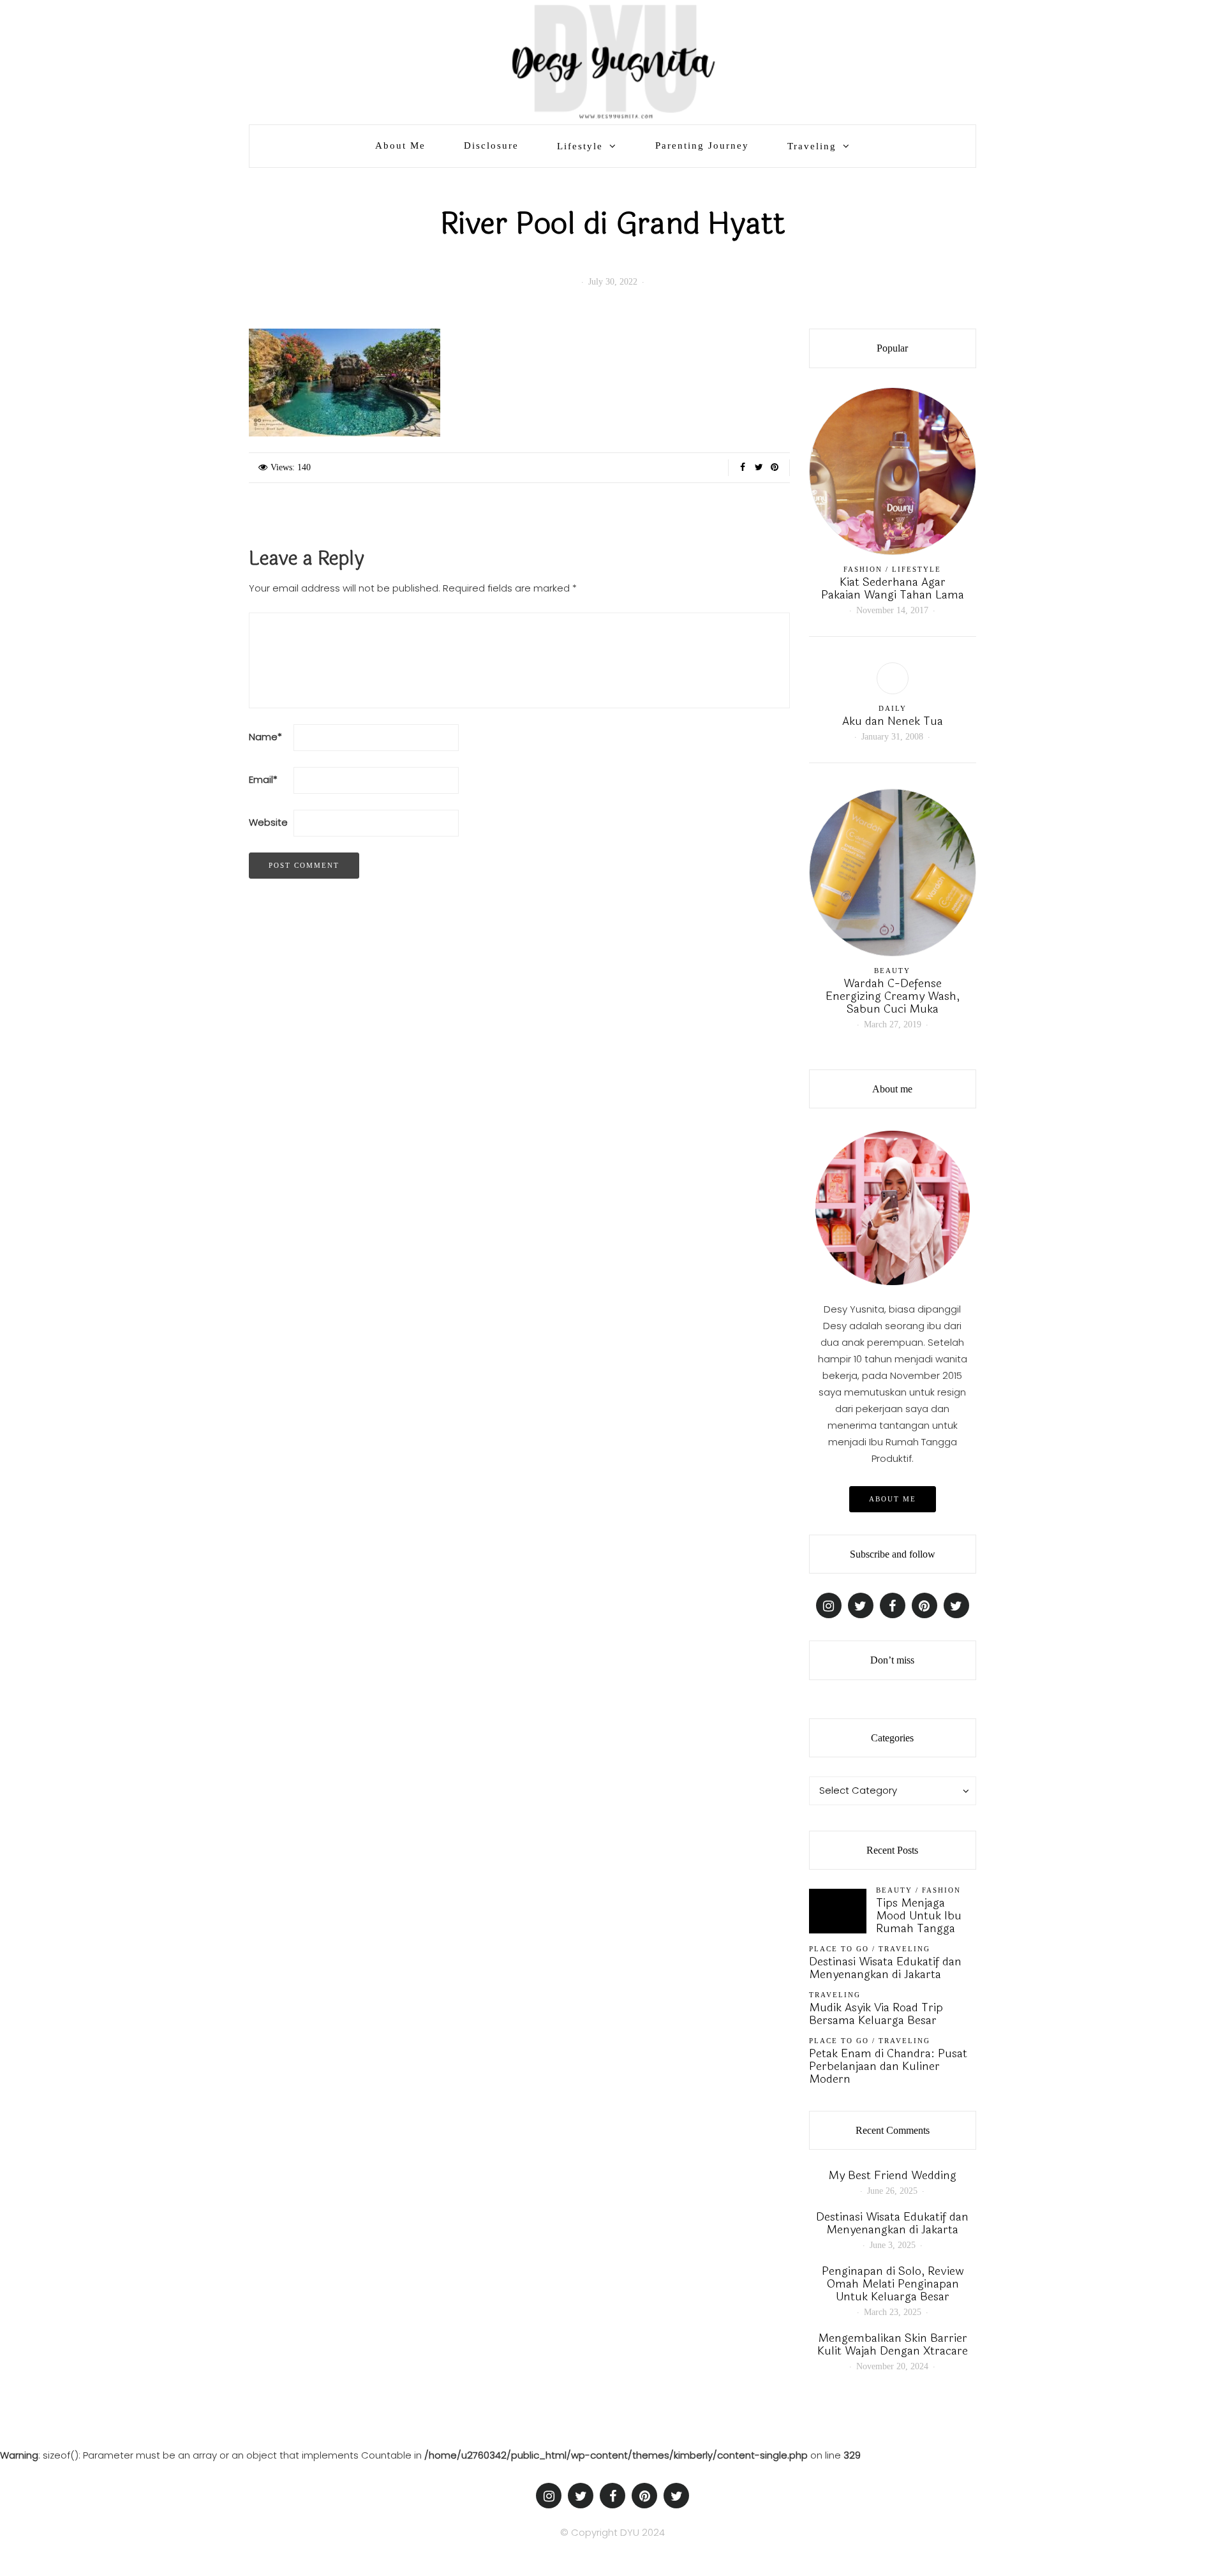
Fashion (863, 569)
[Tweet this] (759, 468)
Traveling (812, 146)
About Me (400, 145)
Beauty (892, 971)
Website (268, 822)
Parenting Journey (702, 145)
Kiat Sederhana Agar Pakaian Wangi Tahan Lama (893, 588)
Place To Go (839, 1949)
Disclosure (491, 145)
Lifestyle (580, 146)
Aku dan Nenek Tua (893, 721)
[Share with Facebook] (743, 468)
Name (265, 737)
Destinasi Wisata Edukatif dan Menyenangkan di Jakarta (885, 1968)
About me (893, 1499)
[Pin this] (775, 468)
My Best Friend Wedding (892, 2175)
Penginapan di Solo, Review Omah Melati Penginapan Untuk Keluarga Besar (893, 2284)
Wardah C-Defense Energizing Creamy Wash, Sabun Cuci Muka (893, 996)
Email (263, 779)
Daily (893, 708)
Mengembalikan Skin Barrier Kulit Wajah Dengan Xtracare (893, 2344)
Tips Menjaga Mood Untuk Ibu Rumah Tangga (919, 1916)
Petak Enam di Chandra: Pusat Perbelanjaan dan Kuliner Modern (888, 2066)
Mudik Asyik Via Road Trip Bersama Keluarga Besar (876, 2014)
